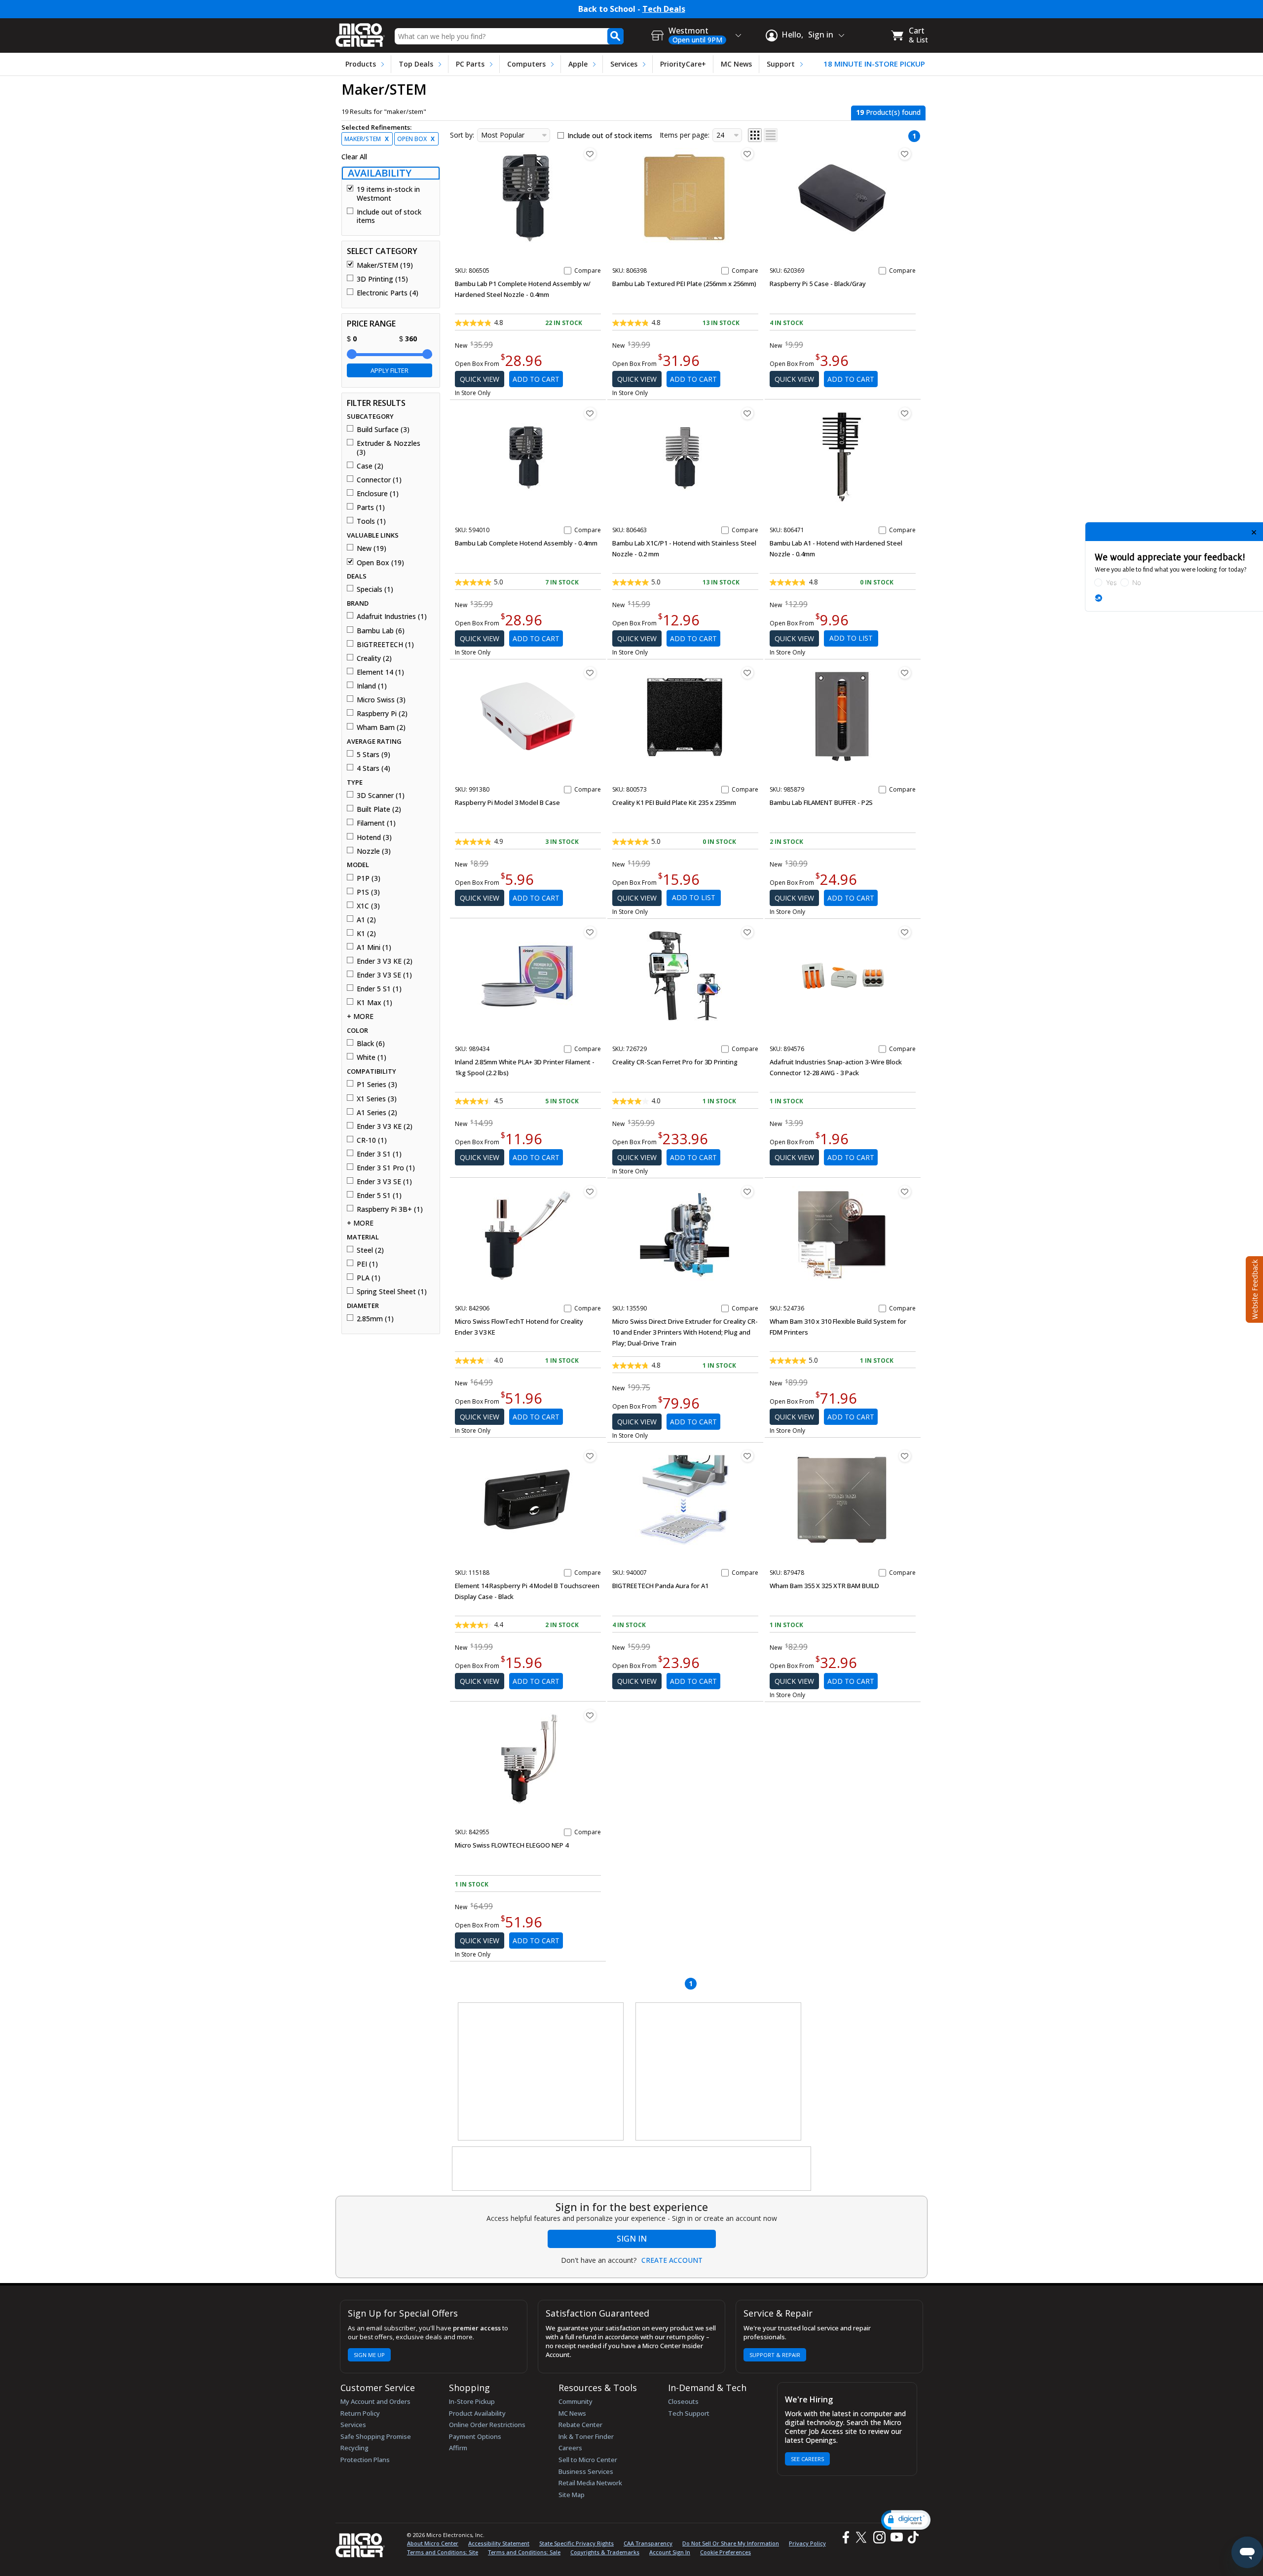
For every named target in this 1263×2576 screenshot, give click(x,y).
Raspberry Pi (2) (382, 714)
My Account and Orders (375, 2401)
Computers (526, 64)
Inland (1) (372, 686)
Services (624, 64)
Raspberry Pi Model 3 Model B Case (507, 802)
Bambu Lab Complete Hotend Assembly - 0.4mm (526, 543)
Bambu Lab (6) (381, 631)
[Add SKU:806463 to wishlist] (747, 413)
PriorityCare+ (683, 64)
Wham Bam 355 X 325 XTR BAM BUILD (824, 1586)
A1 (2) (366, 920)
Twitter (863, 2537)
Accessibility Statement (499, 2543)
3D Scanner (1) (381, 796)
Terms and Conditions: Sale (524, 2552)
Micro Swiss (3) (381, 700)
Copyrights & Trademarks (605, 2552)
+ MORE (360, 1016)
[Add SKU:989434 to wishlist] (590, 932)
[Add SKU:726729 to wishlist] (747, 932)
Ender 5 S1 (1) (379, 989)
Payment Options (475, 2436)
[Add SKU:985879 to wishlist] (905, 673)
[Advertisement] (541, 2072)
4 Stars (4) (373, 768)
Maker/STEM (367, 139)
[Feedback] (1253, 1288)
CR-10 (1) (372, 1140)
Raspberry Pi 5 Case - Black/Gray (818, 284)
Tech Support (689, 2413)
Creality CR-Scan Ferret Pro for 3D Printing (675, 1062)
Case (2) (370, 466)
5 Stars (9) (373, 755)
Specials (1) (375, 589)
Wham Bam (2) (381, 727)
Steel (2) (370, 1250)
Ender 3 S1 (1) (379, 1154)
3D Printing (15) (382, 279)
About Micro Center (433, 2543)
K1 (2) (366, 934)
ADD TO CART (536, 379)
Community (576, 2401)
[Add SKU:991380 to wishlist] (590, 673)
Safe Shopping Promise (376, 2436)
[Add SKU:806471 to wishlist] (905, 413)
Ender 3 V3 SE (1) (384, 975)
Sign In (632, 2239)
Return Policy (360, 2413)
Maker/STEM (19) (385, 265)
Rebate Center (580, 2425)
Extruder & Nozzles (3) (389, 448)
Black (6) (371, 1044)
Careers (570, 2448)
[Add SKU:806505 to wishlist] (590, 154)
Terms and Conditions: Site (443, 2552)
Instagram (879, 2537)
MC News (736, 64)
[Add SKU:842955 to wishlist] (590, 1715)
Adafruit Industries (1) (392, 617)
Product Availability (477, 2413)
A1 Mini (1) (374, 947)
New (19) (371, 548)
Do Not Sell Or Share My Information (731, 2543)
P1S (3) (368, 892)
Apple (578, 64)
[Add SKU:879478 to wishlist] (905, 1456)
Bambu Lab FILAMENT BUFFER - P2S (821, 802)
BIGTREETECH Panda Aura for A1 (660, 1586)
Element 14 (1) (380, 672)
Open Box (416, 139)
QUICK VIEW (480, 379)
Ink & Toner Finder (586, 2436)
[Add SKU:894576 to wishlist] (905, 932)
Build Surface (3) (383, 430)
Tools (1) (371, 521)
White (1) (371, 1057)
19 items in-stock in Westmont (388, 194)
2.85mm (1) (375, 1319)
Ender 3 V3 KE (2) (385, 961)
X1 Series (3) (377, 1099)
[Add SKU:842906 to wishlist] (590, 1192)
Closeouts (683, 2401)
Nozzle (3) (374, 851)
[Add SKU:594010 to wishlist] (590, 413)
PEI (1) (367, 1264)
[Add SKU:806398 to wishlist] (747, 154)
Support (781, 64)
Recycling (354, 2448)
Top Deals (416, 64)
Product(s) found (888, 112)
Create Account (672, 2260)
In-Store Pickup (472, 2401)
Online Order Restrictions (487, 2425)
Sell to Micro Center (588, 2460)
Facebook (845, 2537)
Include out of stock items (389, 216)
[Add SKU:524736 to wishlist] (905, 1192)
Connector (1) (379, 480)
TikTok (911, 2537)
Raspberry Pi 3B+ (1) (390, 1209)
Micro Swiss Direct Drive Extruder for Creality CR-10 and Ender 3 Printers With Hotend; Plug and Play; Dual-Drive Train (685, 1332)
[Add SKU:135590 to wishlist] (747, 1192)
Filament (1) (376, 823)
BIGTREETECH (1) (385, 645)
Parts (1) (371, 508)
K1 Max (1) (374, 1003)
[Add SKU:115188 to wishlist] (590, 1456)
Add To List (851, 638)
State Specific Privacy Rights (576, 2543)
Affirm (458, 2448)
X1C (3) (368, 906)
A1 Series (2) (377, 1113)
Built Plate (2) (379, 809)
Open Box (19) (380, 563)
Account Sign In (670, 2552)
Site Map (572, 2495)
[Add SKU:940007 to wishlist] (747, 1456)
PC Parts (470, 64)
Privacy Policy (807, 2543)
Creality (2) (374, 658)
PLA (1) (369, 1278)
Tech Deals (664, 9)
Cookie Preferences (725, 2552)
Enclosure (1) (378, 494)
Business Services (586, 2471)
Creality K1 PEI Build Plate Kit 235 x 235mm (674, 802)
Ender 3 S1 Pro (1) (386, 1168)
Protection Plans (365, 2460)
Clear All (354, 157)
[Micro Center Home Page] (360, 32)
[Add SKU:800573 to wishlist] (747, 673)
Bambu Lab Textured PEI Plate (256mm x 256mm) (684, 284)
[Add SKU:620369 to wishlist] (905, 154)
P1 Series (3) (377, 1085)
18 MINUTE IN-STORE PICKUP (874, 64)
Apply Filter (390, 370)
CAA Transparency (648, 2543)
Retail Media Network (590, 2483)
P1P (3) (369, 878)
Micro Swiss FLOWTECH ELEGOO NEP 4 (512, 1845)
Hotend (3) (374, 837)
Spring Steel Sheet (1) (392, 1292)
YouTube (896, 2537)
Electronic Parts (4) (388, 293)
